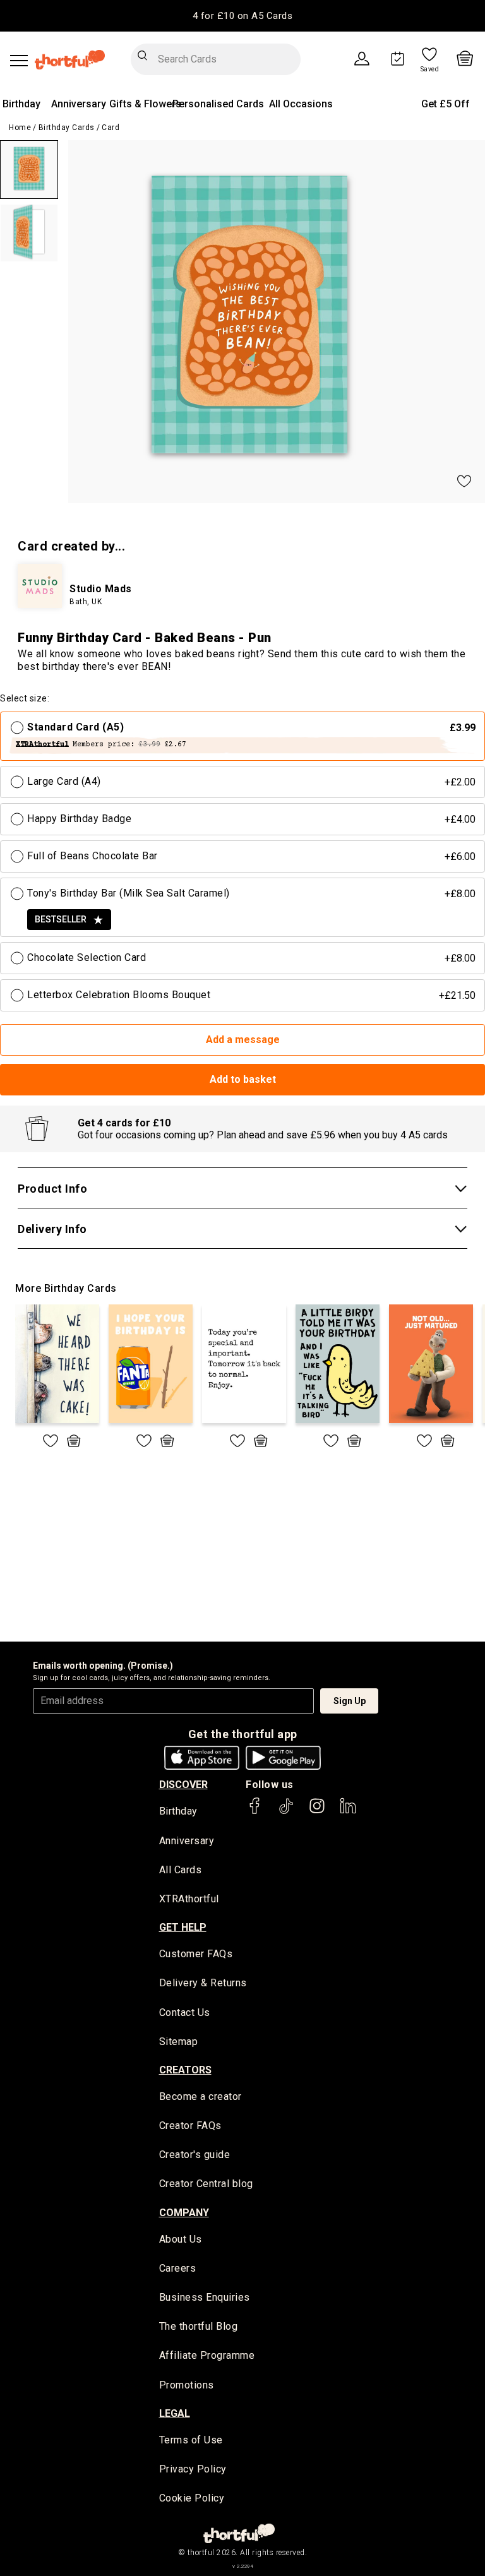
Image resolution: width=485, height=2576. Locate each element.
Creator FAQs (190, 2126)
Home (20, 128)
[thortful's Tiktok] (286, 1812)
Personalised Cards (218, 104)
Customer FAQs (196, 1954)
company (184, 2213)
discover (183, 1785)
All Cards (181, 1870)
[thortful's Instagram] (317, 1812)
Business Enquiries (205, 2297)
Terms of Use (191, 2440)
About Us (181, 2239)
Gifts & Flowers (145, 104)
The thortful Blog (199, 2326)
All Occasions (301, 104)
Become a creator (201, 2096)
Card (111, 128)
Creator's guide (195, 2155)
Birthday (21, 104)
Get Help (183, 1927)
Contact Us (185, 2012)
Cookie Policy (192, 2498)
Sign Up (350, 1701)
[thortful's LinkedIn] (348, 1812)
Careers (178, 2268)
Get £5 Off (446, 104)
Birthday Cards (67, 128)
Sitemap (179, 2042)
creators (185, 2070)
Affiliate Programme (207, 2355)
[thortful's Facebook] (255, 1812)
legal (175, 2413)
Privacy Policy (193, 2469)
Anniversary (79, 104)
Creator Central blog (206, 2184)
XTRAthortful (189, 1899)
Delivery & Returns (203, 1983)
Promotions (187, 2385)
